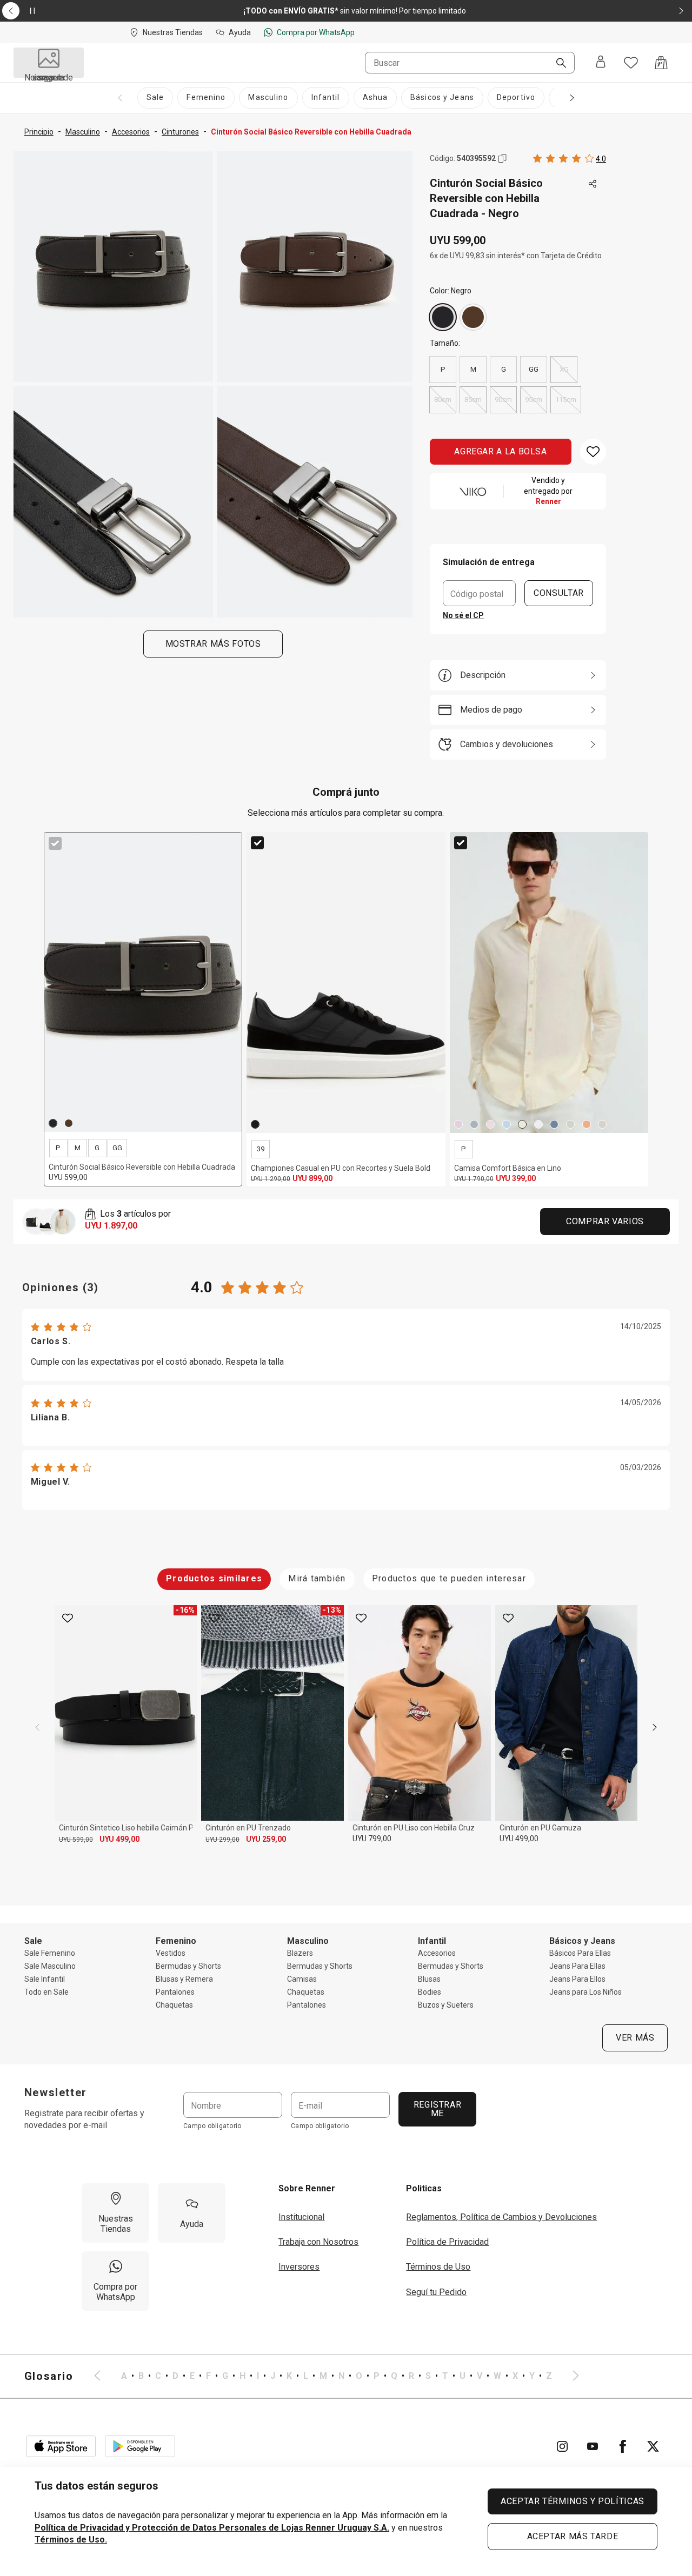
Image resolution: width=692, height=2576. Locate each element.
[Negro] (443, 317)
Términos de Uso (438, 2267)
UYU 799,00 (372, 1839)
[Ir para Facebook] (623, 2446)
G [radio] (504, 369)
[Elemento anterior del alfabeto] (104, 2376)
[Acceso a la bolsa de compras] (661, 63)
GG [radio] (534, 369)
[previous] (37, 1727)
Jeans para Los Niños (585, 1992)
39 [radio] (261, 1149)
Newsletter (56, 2092)
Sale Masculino (50, 1966)
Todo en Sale (46, 1992)
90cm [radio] (503, 400)
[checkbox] (55, 843)
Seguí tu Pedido (436, 2292)
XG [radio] (564, 369)
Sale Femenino (50, 1953)
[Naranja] (587, 1124)
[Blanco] (538, 1124)
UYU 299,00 (222, 1840)
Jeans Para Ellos (577, 1979)
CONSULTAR (559, 593)
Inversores (299, 2267)
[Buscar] (557, 64)
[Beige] (602, 1124)
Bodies (430, 1992)
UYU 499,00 (119, 1839)
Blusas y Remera (184, 1979)
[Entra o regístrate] (601, 63)
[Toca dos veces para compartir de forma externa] (593, 184)
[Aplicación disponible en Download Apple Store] (61, 2446)
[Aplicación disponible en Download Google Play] (140, 2446)
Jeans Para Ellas (577, 1966)
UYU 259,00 (266, 1839)
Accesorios (437, 1953)
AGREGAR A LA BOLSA (501, 451)
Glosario (49, 2376)
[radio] (443, 317)
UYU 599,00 (76, 1840)
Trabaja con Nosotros (318, 2242)
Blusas (429, 1979)
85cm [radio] (473, 400)
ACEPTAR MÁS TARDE (573, 2536)
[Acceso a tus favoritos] (631, 63)
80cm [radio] (443, 400)
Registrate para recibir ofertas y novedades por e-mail (84, 2119)
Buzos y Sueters (446, 2005)
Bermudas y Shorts (188, 1966)
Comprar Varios (605, 1221)
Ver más (635, 2038)
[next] (655, 1727)
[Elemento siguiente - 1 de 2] (681, 11)
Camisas (302, 1979)
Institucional (301, 2217)
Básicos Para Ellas (580, 1953)
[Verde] (474, 1124)
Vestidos (171, 1953)
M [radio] (473, 369)
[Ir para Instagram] (562, 2446)
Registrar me (437, 2109)
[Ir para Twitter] (653, 2446)
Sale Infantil (45, 1979)
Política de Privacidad (447, 2242)
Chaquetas (174, 2005)
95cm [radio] (534, 400)
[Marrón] (473, 317)
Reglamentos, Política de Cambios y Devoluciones (501, 2217)
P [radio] (443, 369)
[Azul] (507, 1124)
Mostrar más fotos (213, 644)
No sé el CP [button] (463, 615)
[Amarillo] (522, 1124)
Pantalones (175, 1992)
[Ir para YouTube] (593, 2446)
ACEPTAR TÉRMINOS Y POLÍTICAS (573, 2501)
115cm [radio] (566, 400)
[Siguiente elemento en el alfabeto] (569, 2376)
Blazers (300, 1953)
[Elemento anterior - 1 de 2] (11, 11)
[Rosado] (458, 1124)
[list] (337, 2376)
